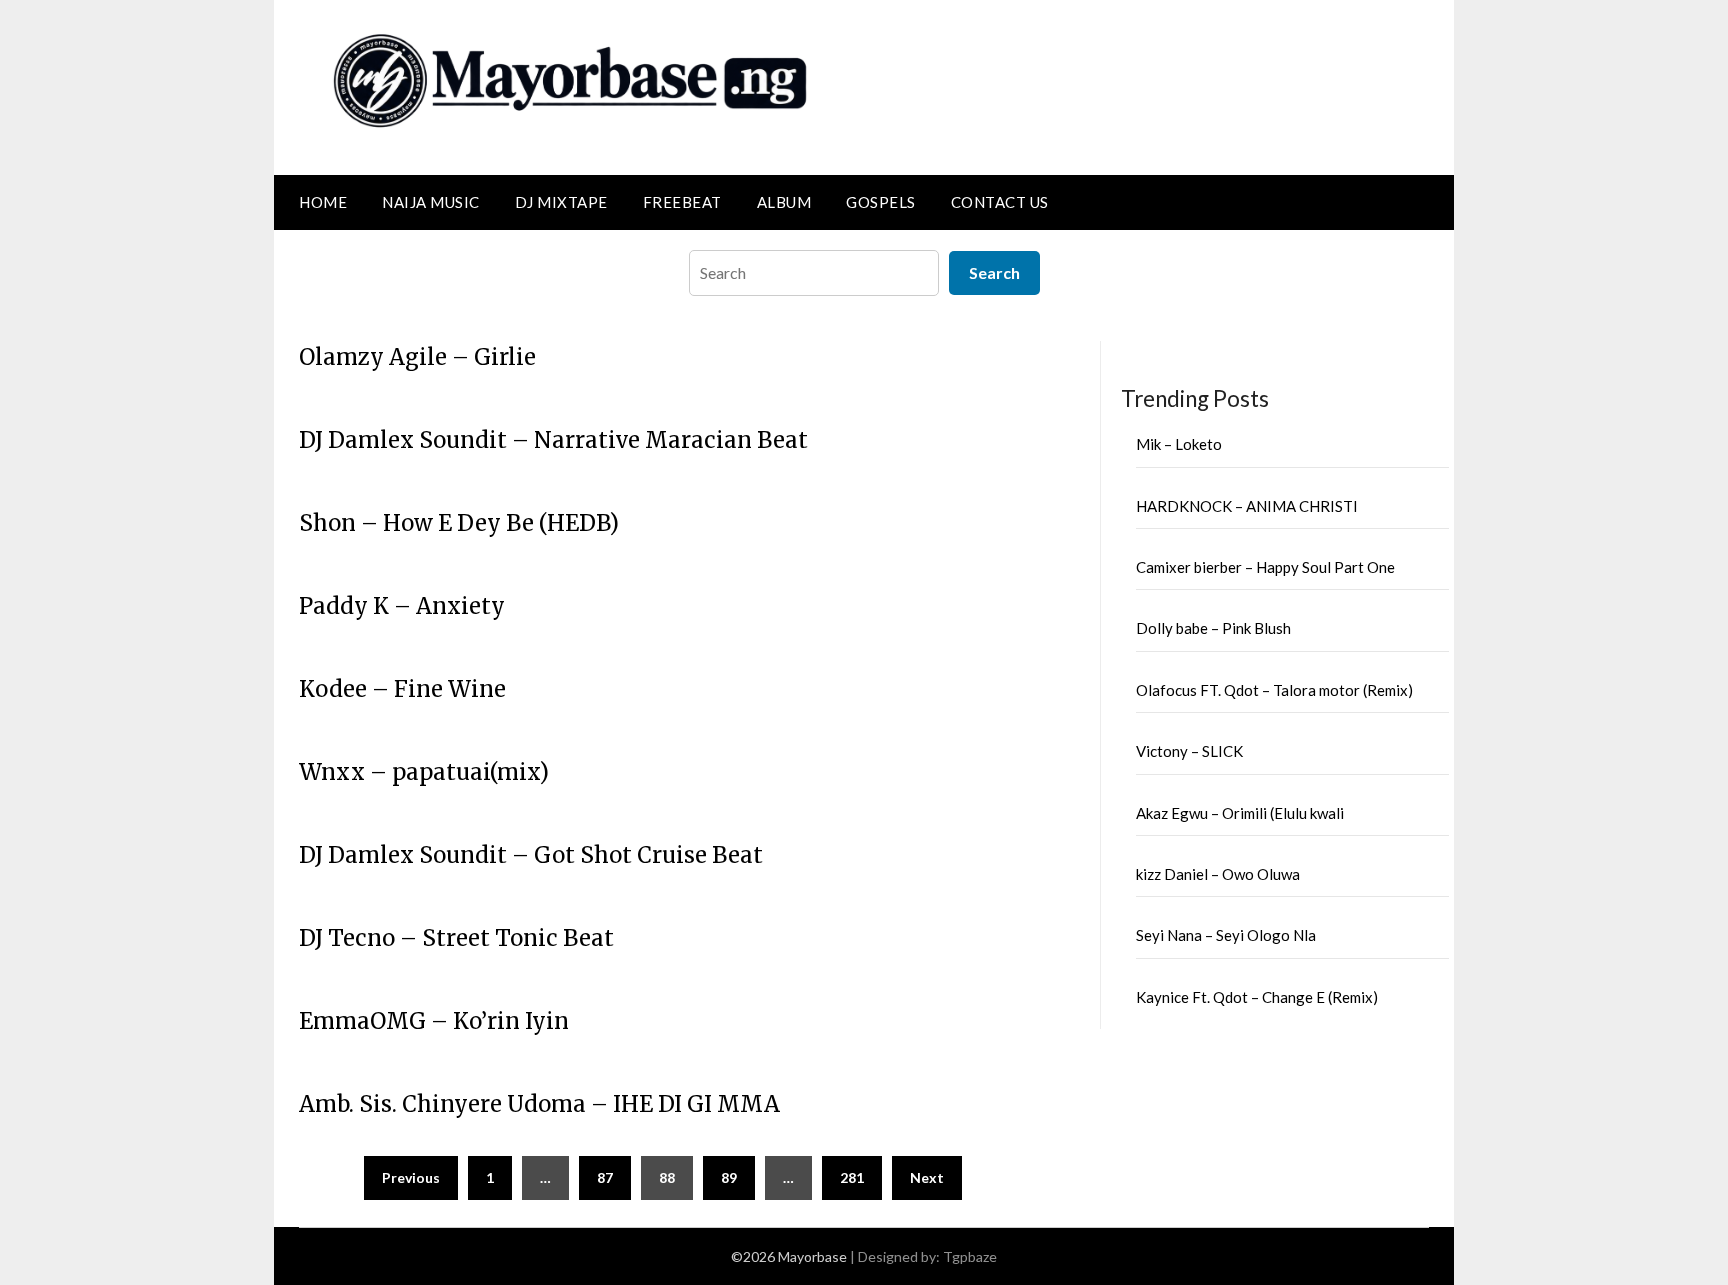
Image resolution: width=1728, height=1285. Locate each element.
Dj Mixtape (561, 202)
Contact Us (1000, 202)
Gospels (881, 202)
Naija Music (431, 202)
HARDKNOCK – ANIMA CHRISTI (1247, 506)
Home (323, 202)
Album (784, 202)
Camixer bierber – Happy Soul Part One (1265, 567)
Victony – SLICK (1189, 751)
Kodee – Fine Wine (402, 689)
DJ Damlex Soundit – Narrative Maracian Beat (553, 440)
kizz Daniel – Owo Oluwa (1218, 874)
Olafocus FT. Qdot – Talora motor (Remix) (1274, 690)
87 (605, 1177)
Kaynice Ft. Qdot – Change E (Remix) (1257, 997)
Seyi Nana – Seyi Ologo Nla (1226, 935)
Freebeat (682, 202)
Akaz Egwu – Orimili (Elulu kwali (1240, 813)
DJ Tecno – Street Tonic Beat (456, 938)
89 (729, 1177)
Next (927, 1177)
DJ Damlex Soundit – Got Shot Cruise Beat (531, 855)
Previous (411, 1177)
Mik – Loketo (1179, 444)
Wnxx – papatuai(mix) (424, 772)
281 (852, 1177)
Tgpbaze (970, 1256)
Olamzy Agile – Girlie (417, 357)
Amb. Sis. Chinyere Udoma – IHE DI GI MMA (539, 1104)
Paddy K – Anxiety (402, 606)
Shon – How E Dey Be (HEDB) (459, 523)
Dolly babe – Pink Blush (1213, 628)
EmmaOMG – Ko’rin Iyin (434, 1021)
